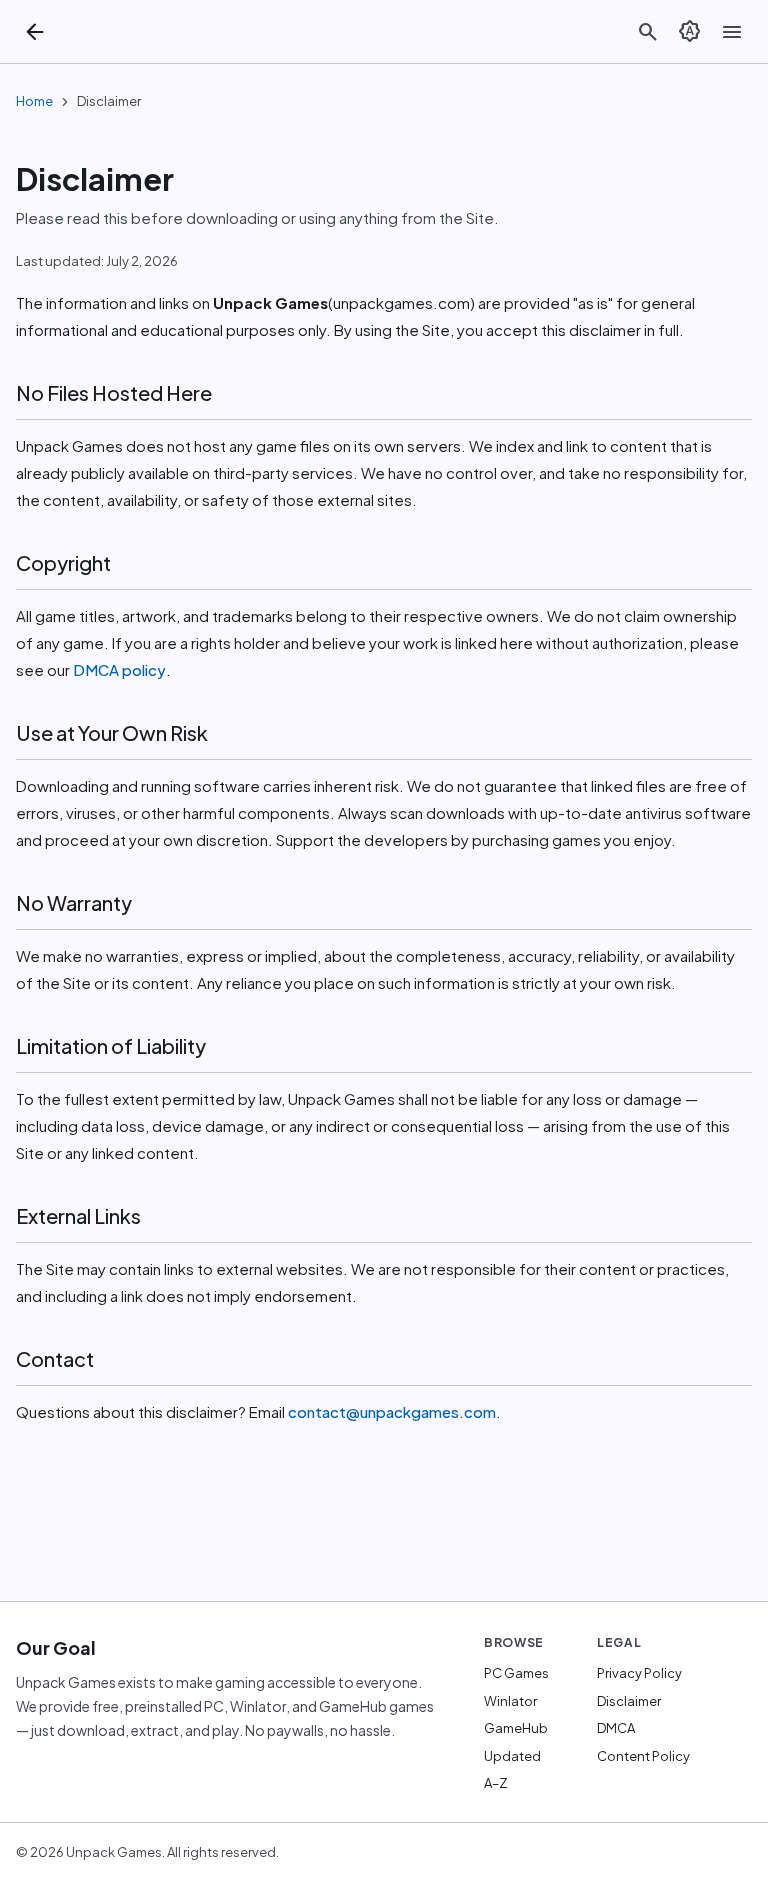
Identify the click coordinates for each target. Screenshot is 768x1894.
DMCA (616, 1728)
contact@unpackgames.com (392, 1411)
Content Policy (643, 1756)
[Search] (648, 32)
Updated (512, 1756)
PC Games (516, 1673)
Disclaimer (629, 1701)
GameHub (516, 1728)
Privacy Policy (639, 1673)
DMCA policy (118, 669)
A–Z (496, 1783)
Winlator (510, 1701)
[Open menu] (732, 32)
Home (34, 101)
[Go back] (35, 32)
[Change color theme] (690, 32)
